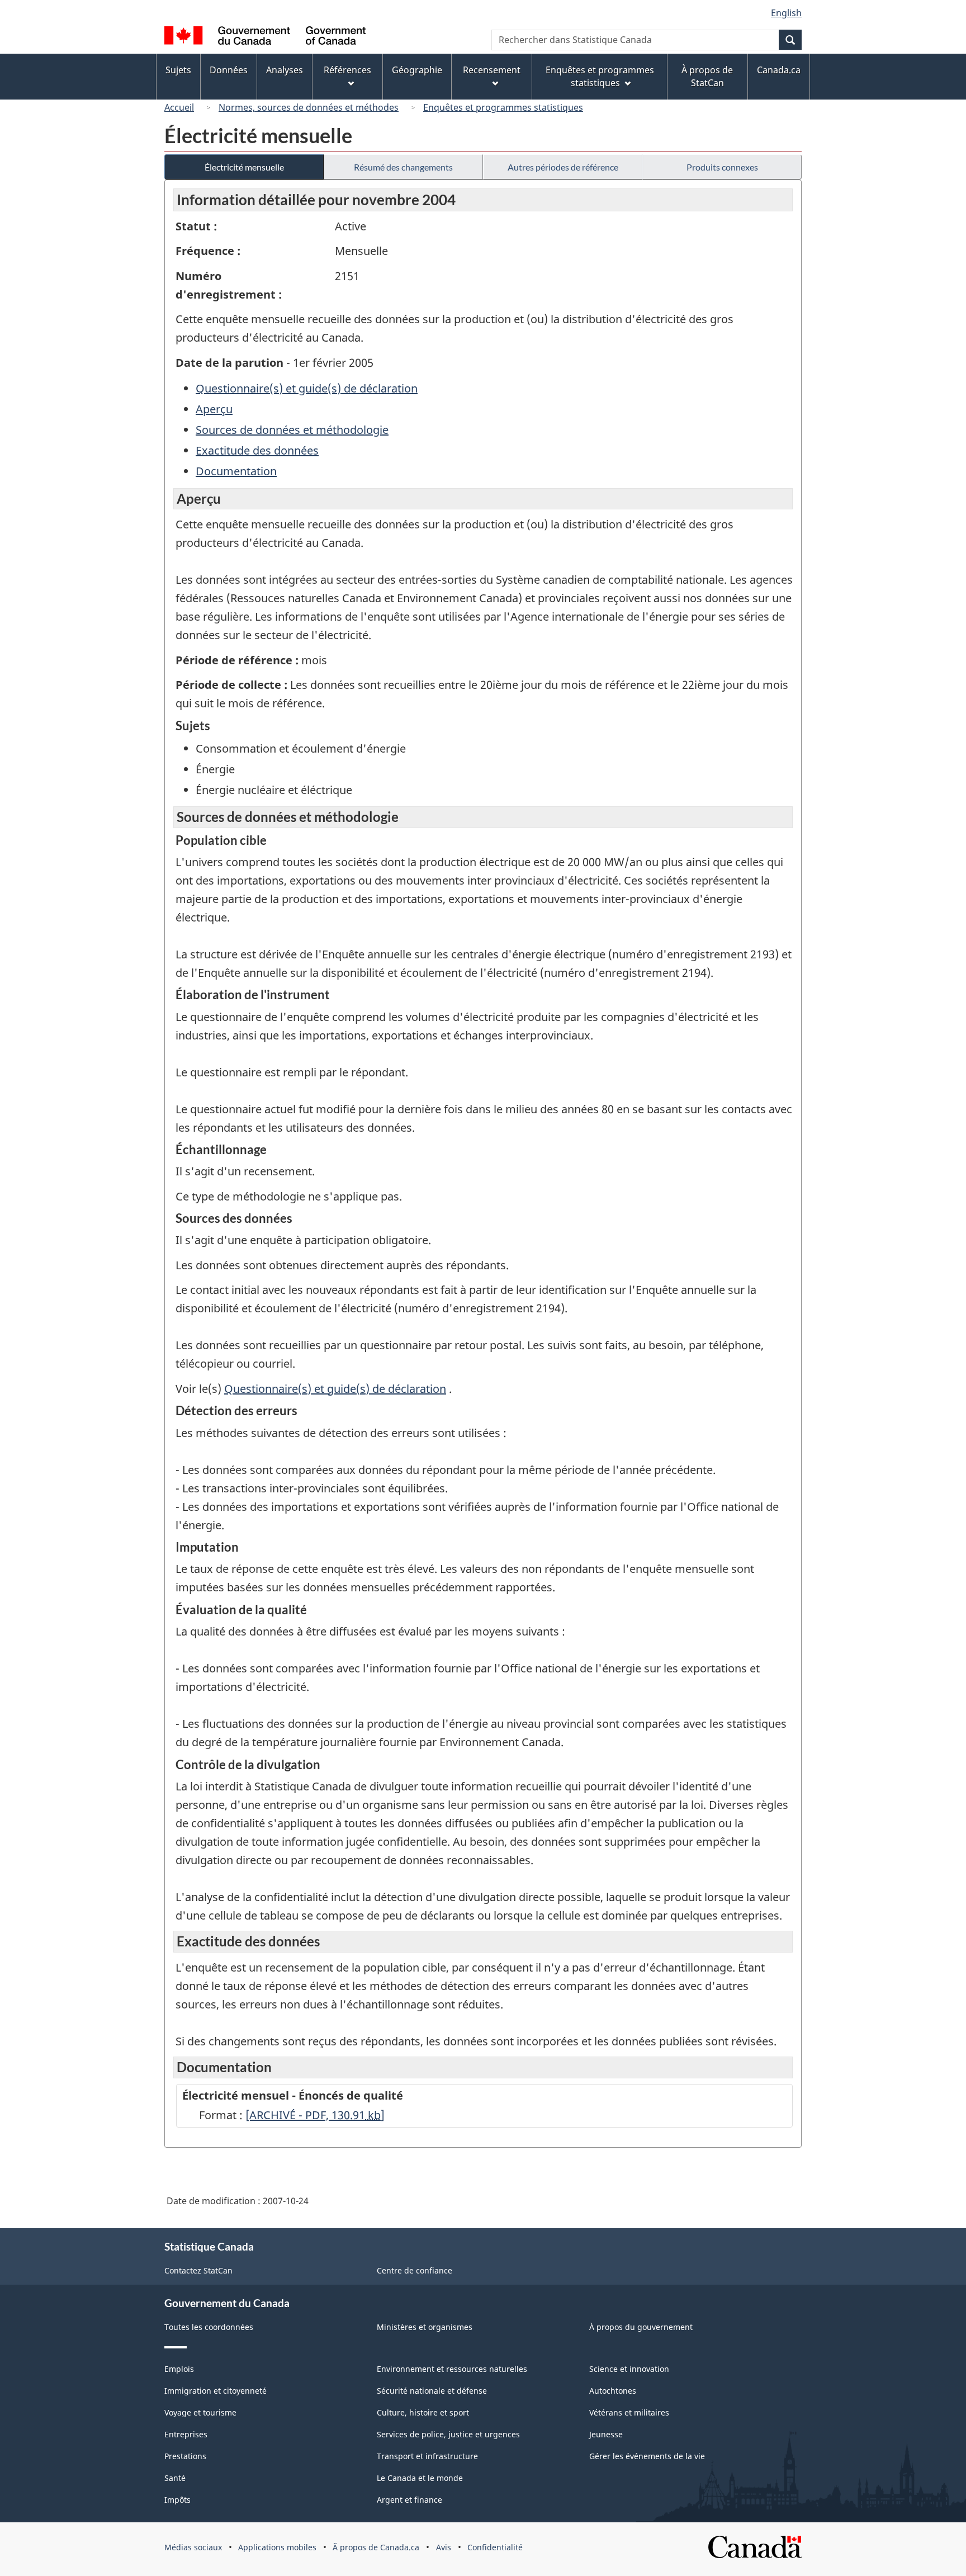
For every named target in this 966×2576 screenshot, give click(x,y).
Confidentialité (495, 2547)
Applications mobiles (277, 2547)
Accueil (179, 107)
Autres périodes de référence (563, 167)
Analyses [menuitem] (285, 70)
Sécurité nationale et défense (432, 2391)
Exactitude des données (257, 450)
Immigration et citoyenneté (216, 2391)
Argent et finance (409, 2500)
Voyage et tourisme (200, 2412)
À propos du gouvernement (641, 2327)
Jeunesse (606, 2434)
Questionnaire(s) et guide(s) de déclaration (307, 388)
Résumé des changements (403, 167)
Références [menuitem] (347, 70)
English (786, 13)
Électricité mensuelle (244, 167)
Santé (175, 2478)
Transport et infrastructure (427, 2456)
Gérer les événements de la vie (647, 2456)
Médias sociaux (193, 2547)
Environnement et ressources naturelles (452, 2369)
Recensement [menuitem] (492, 70)
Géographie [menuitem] (417, 70)
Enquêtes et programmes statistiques (503, 107)
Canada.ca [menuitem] (779, 70)
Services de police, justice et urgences (448, 2434)
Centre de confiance (415, 2270)
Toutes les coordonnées (209, 2327)
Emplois (179, 2369)
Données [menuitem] (229, 70)
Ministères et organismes (425, 2327)
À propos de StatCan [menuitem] (707, 76)
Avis (444, 2547)
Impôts (177, 2500)
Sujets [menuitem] (178, 70)
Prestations (185, 2456)
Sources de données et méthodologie (292, 430)
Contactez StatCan (198, 2270)
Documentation (236, 471)
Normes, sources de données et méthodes (309, 107)
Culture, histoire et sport (423, 2412)
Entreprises (186, 2434)
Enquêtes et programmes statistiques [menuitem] (600, 76)
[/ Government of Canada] (265, 37)
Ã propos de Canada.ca (376, 2547)
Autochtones (613, 2391)
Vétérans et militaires (629, 2412)
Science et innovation (629, 2369)
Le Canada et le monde (420, 2478)
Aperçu (214, 409)
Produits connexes (722, 167)
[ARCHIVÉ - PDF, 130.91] (315, 2115)
